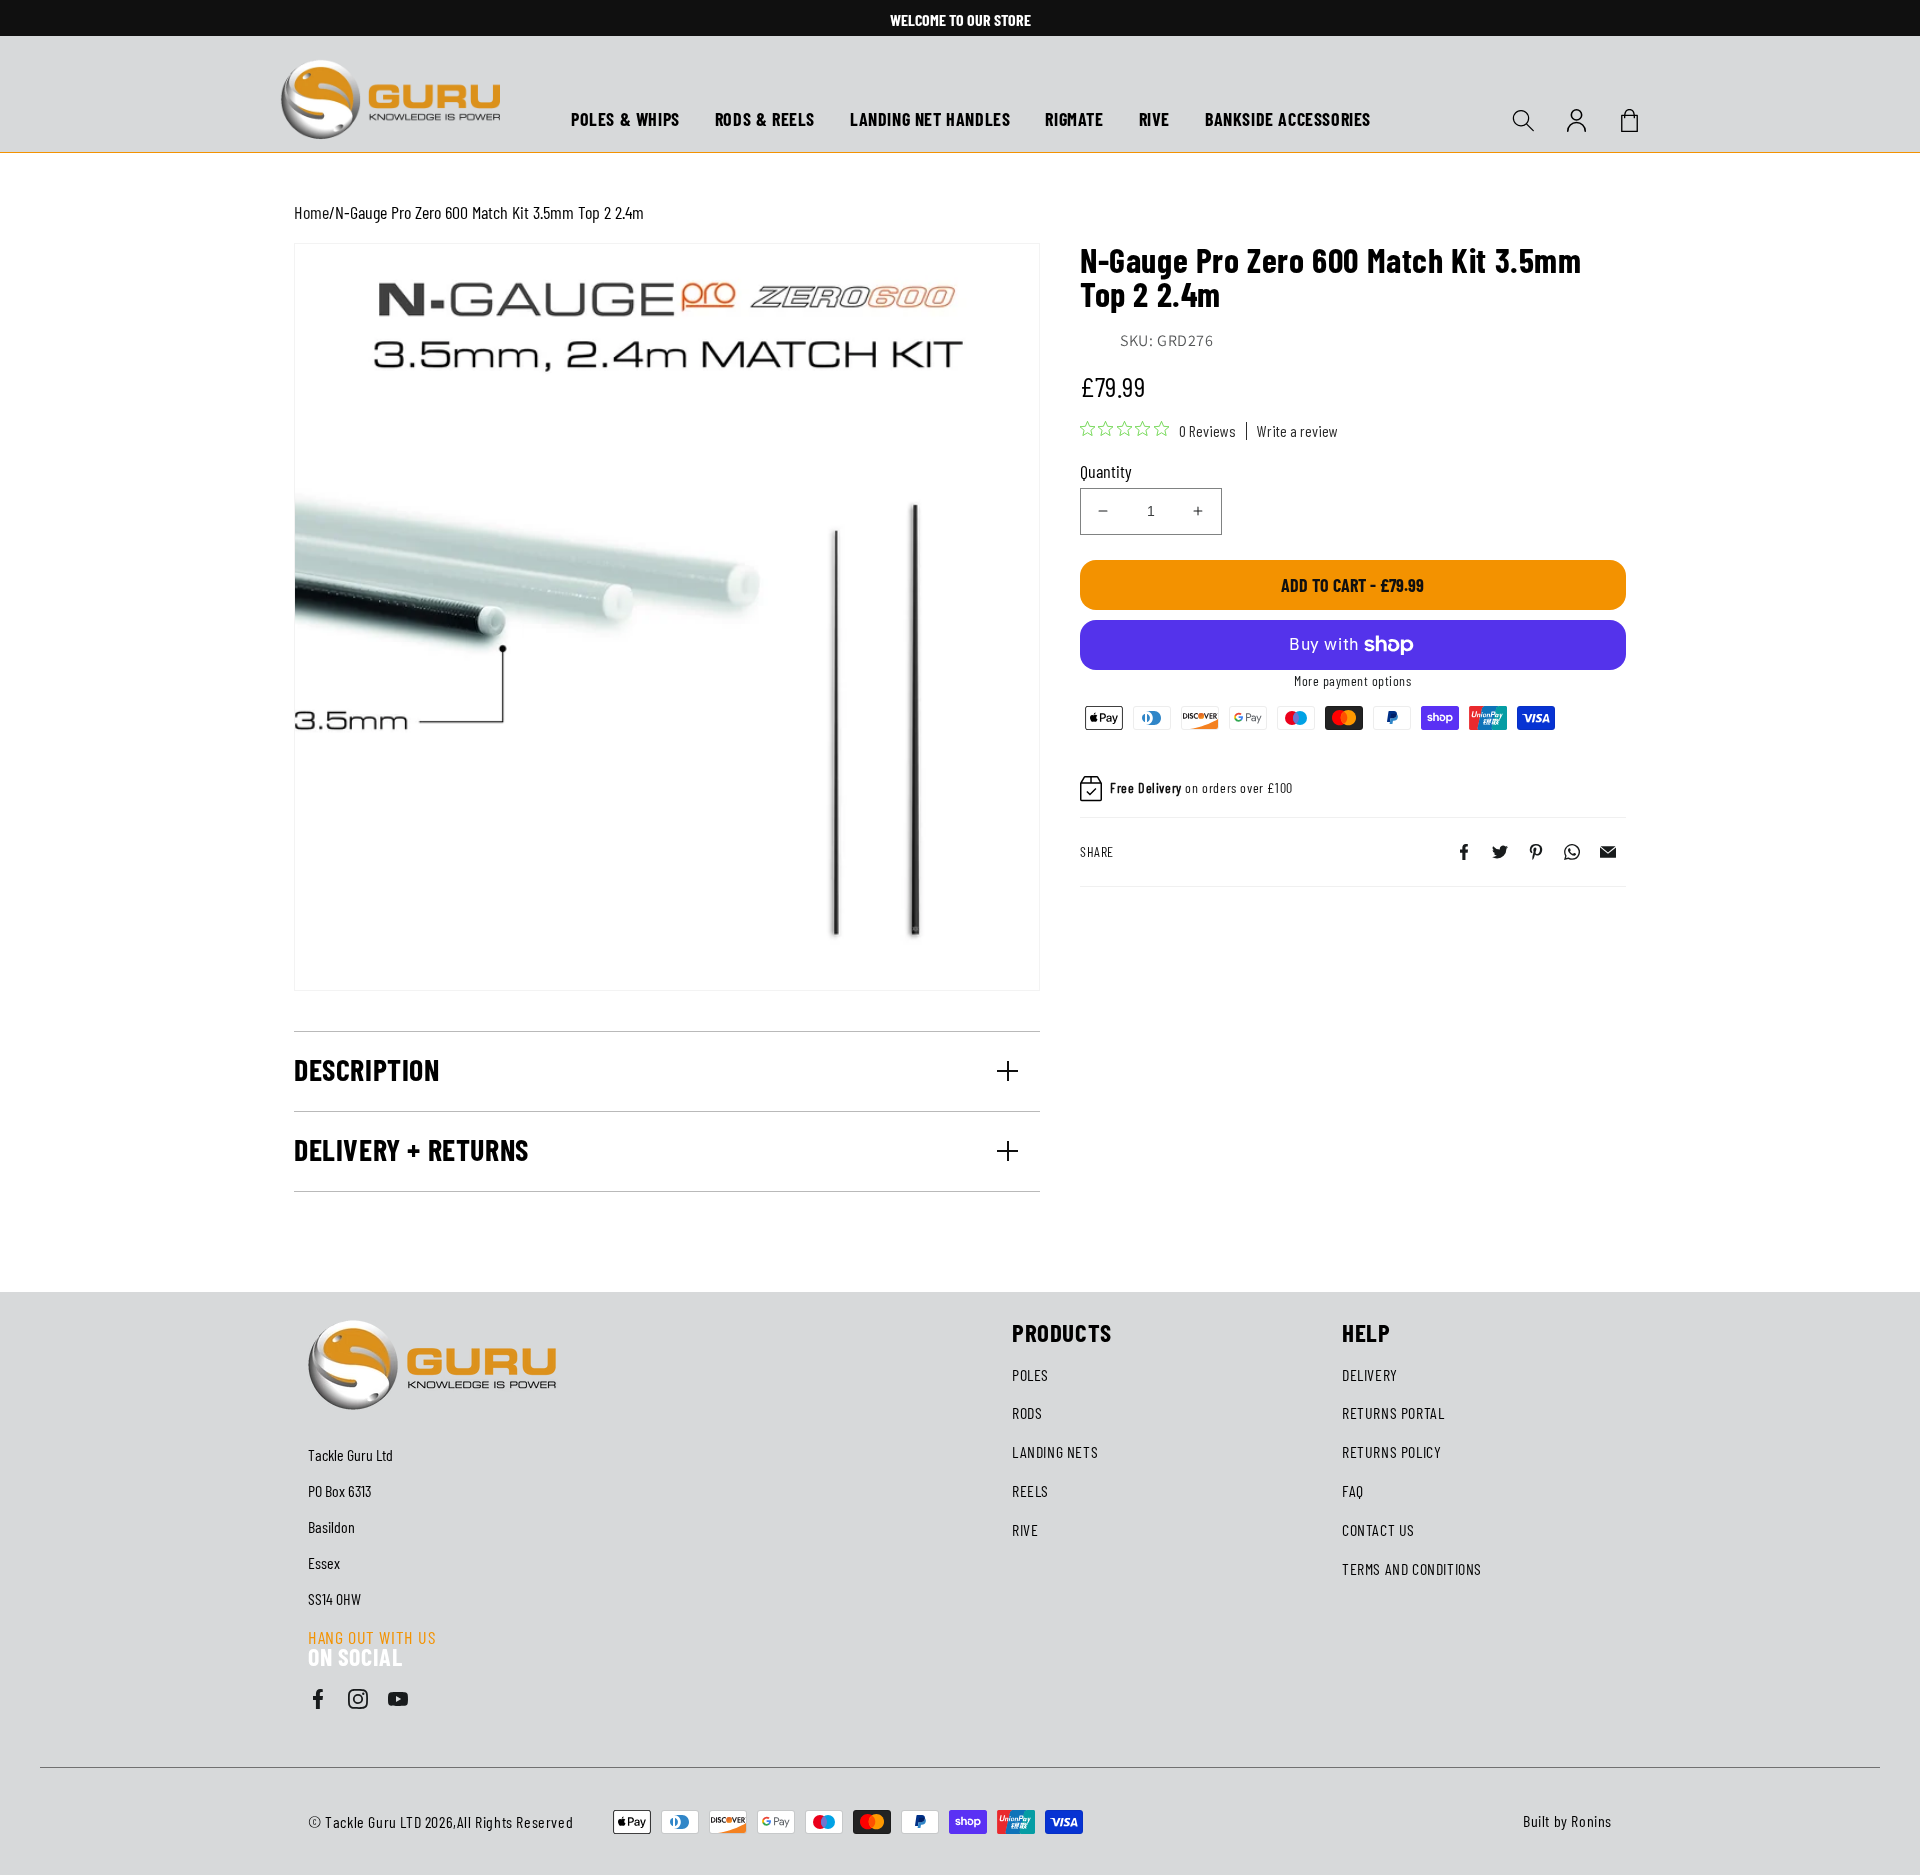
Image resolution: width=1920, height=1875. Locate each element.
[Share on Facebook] (1464, 852)
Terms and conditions (1412, 1568)
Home (311, 212)
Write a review (1297, 431)
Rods (1027, 1412)
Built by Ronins (1567, 1820)
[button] (1523, 120)
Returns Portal (1393, 1412)
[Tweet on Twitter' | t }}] (1500, 852)
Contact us (1378, 1529)
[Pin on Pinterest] (1536, 852)
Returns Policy (1391, 1451)
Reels (1030, 1490)
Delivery (1370, 1374)
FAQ (1353, 1490)
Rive (1025, 1529)
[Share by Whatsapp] (1572, 852)
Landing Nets (1055, 1451)
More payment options (1352, 680)
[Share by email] (1608, 852)
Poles (1030, 1374)
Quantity (1106, 471)
